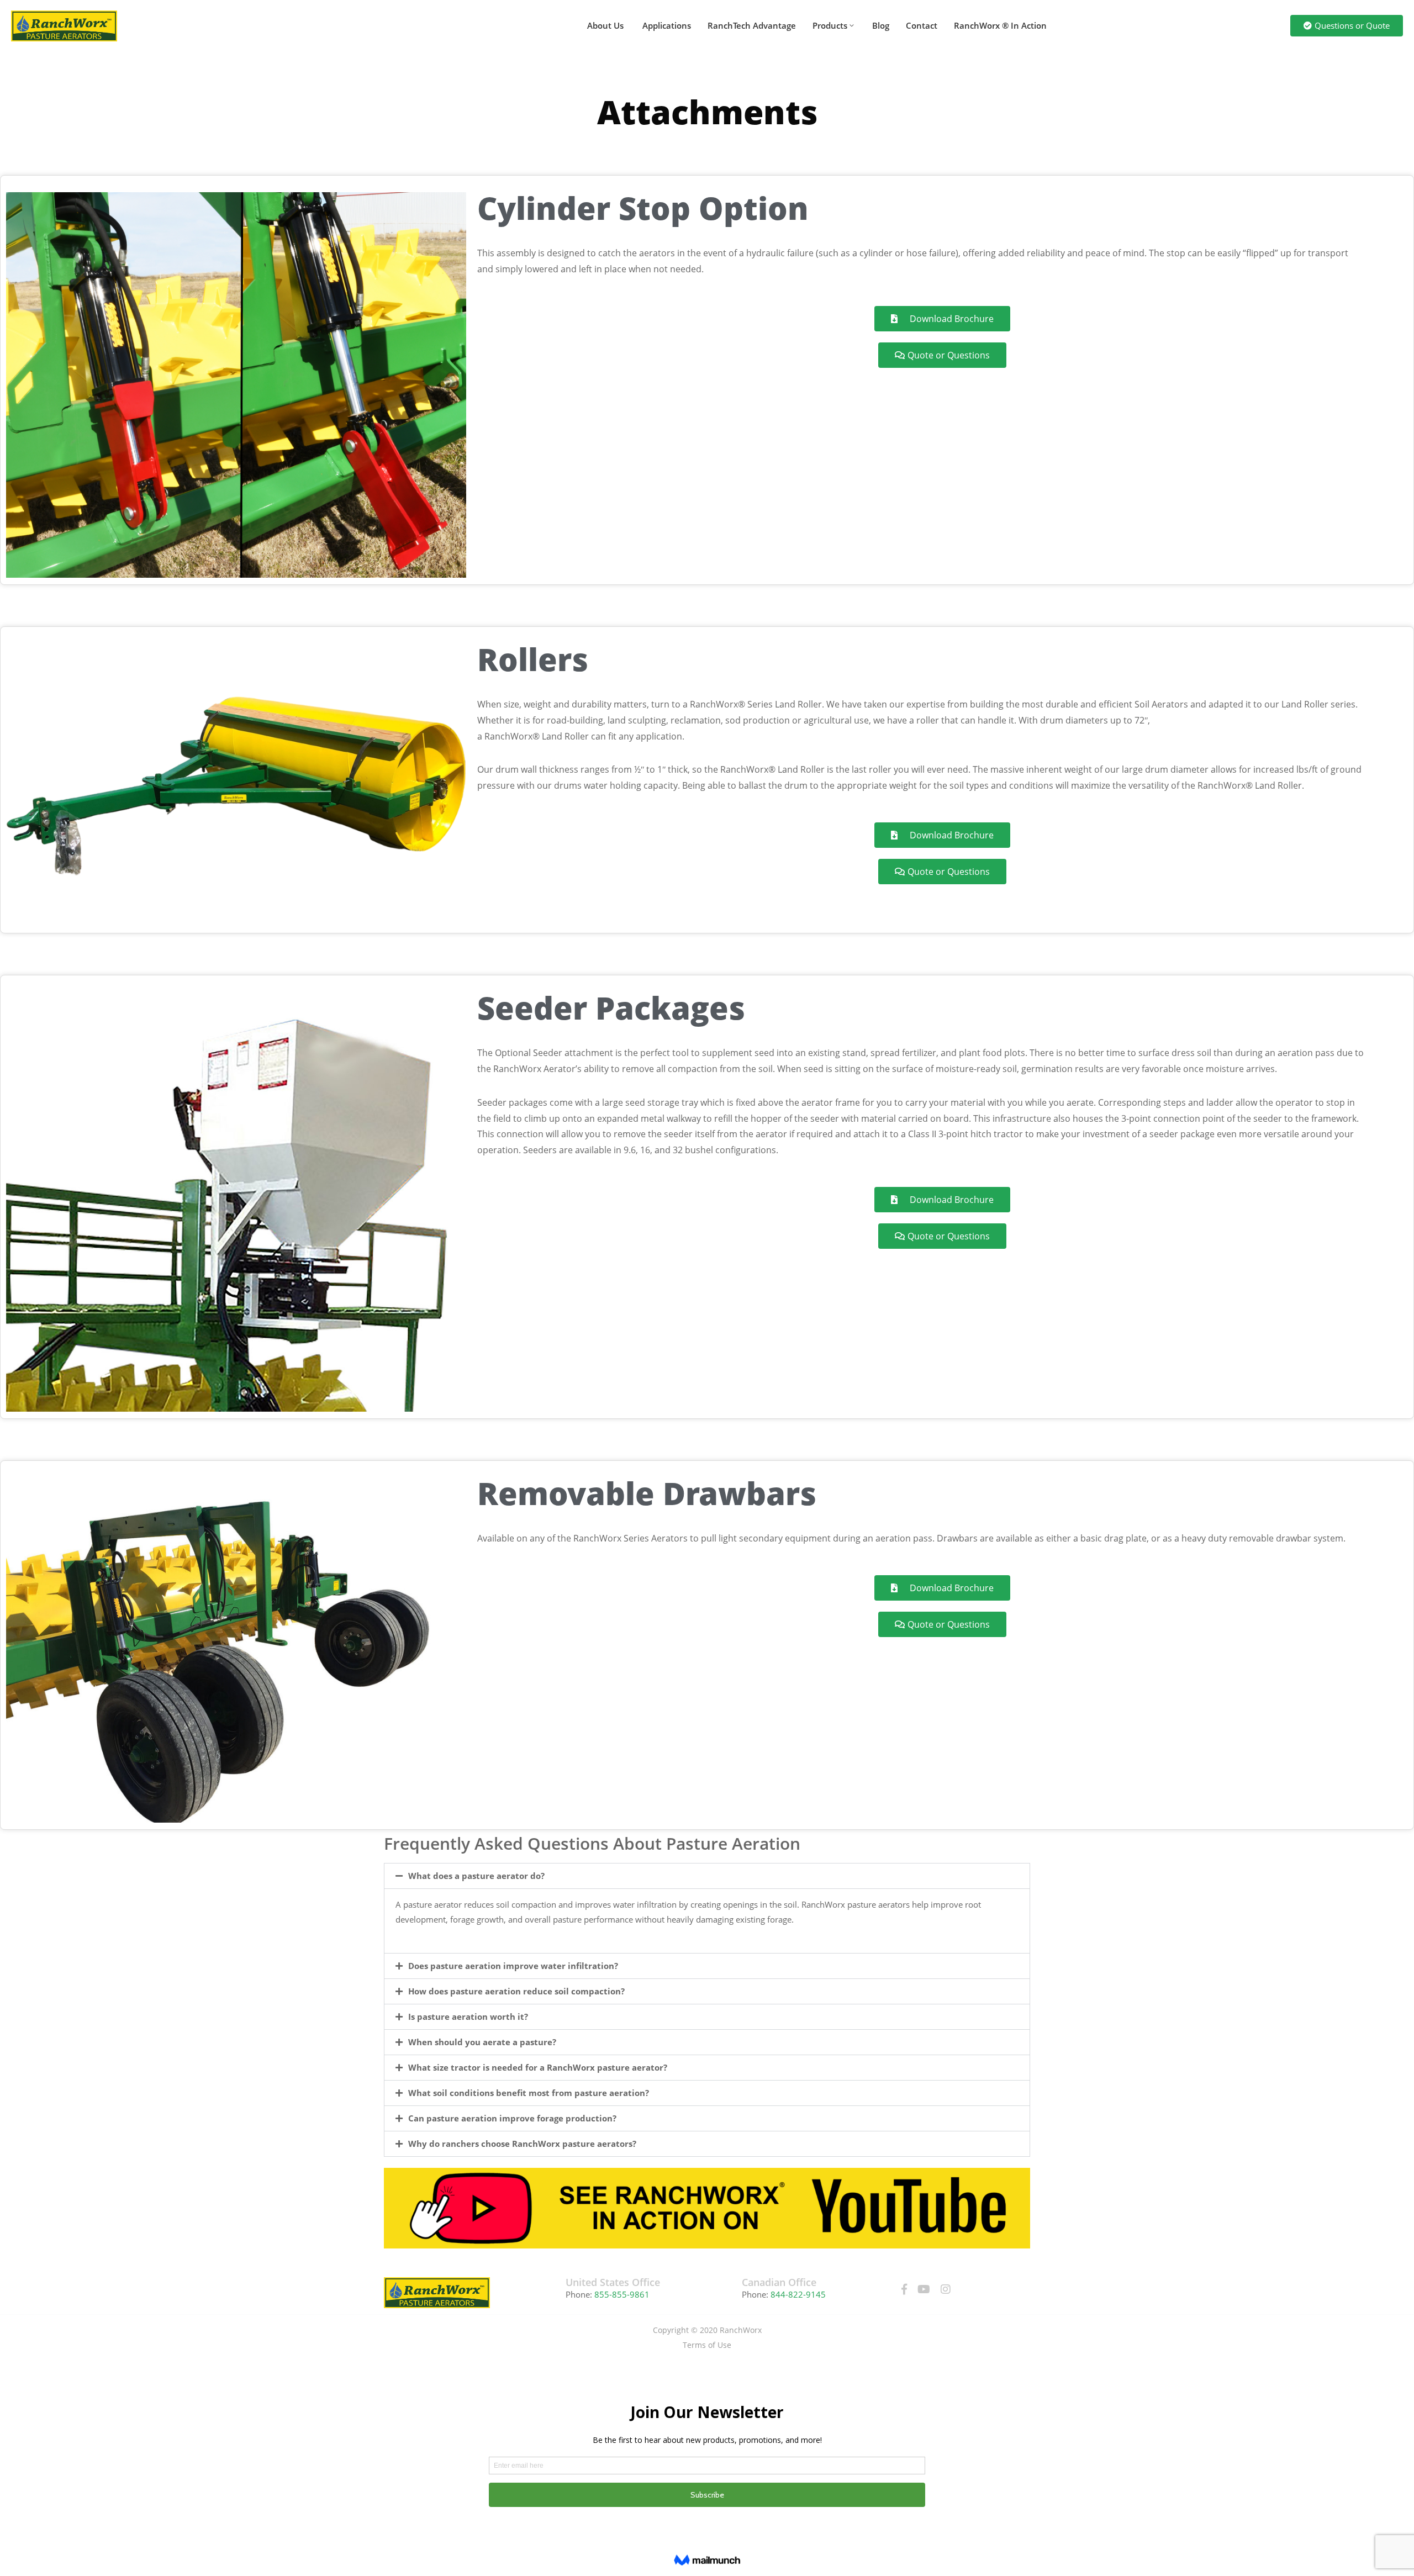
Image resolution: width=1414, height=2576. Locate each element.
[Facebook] (904, 2289)
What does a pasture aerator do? (476, 1876)
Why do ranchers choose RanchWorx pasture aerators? (522, 2144)
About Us (605, 25)
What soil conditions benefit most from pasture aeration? (529, 2093)
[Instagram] (946, 2289)
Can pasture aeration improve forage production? (512, 2118)
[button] (707, 1876)
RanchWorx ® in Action (1000, 25)
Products (830, 25)
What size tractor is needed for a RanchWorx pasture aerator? (538, 2067)
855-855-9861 (621, 2294)
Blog (881, 25)
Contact (922, 25)
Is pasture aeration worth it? (468, 2017)
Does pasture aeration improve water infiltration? (513, 1966)
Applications (666, 25)
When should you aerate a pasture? (482, 2042)
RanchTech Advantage (752, 25)
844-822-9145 (798, 2294)
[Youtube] (924, 2289)
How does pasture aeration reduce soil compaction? (516, 1991)
